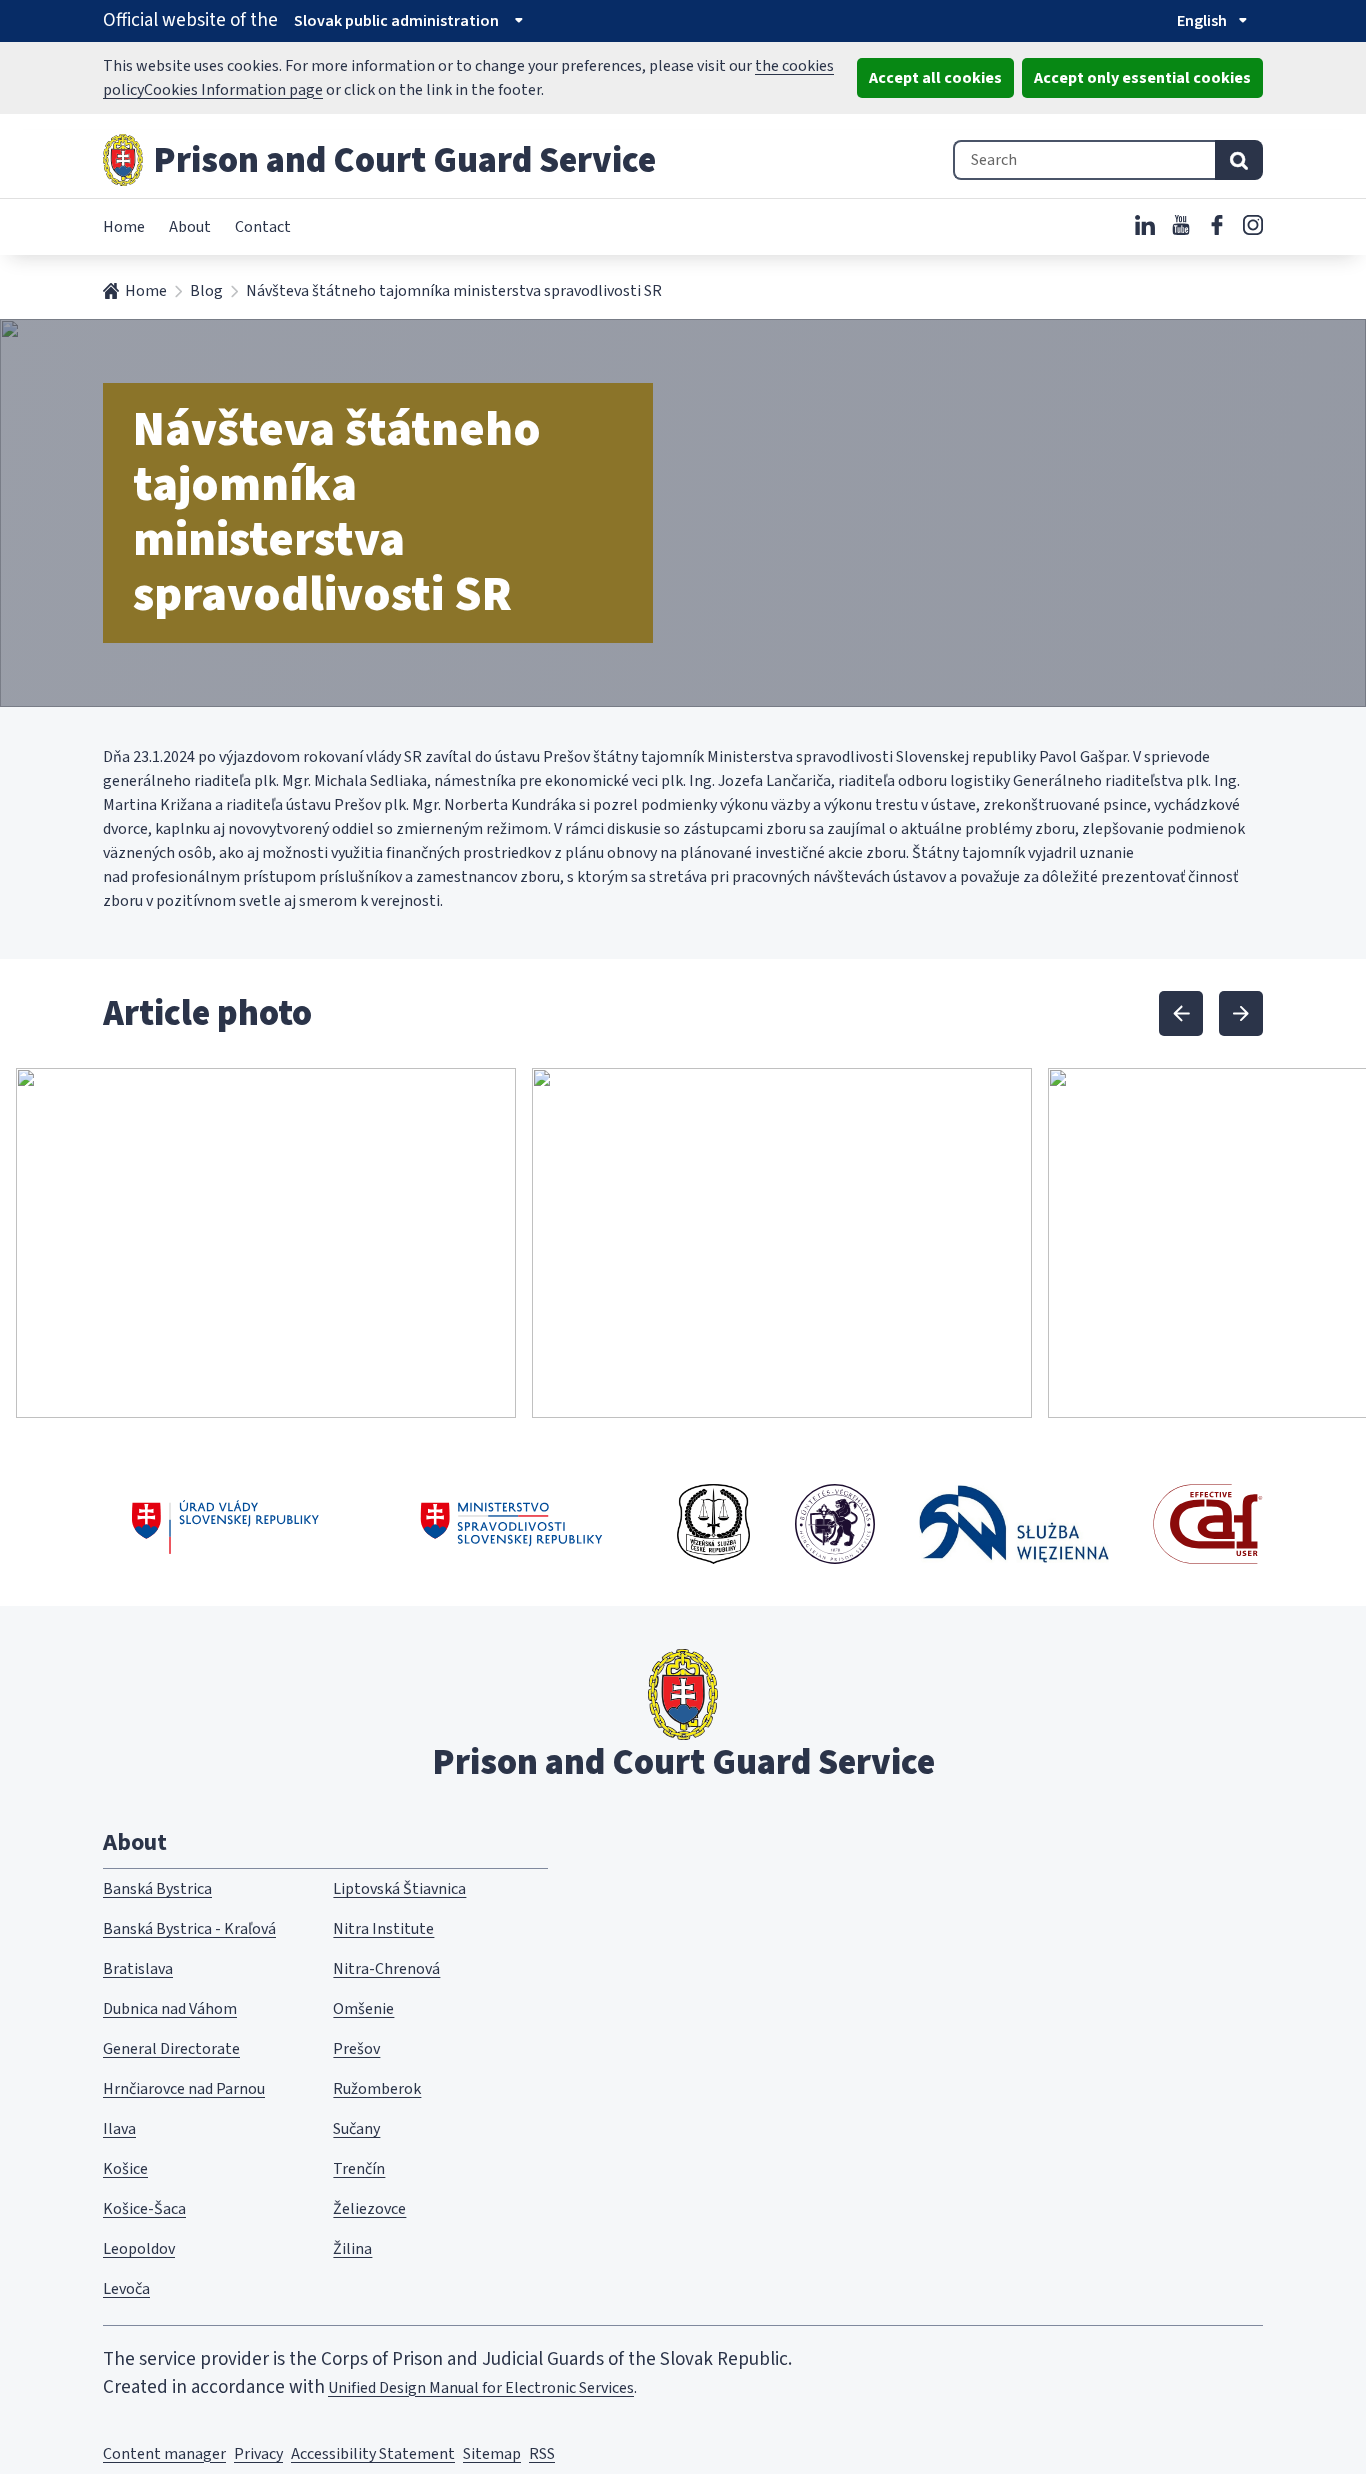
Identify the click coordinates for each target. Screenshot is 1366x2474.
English (1202, 21)
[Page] (123, 160)
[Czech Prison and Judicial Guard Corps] (713, 1524)
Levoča (126, 2289)
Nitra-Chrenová (386, 1969)
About (190, 227)
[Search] (1239, 160)
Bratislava (138, 1969)
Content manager (164, 2454)
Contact (263, 227)
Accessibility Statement (373, 2454)
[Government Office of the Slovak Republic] (225, 1524)
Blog (206, 291)
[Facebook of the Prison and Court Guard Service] (1217, 225)
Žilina (352, 2249)
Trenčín (359, 2169)
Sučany (356, 2129)
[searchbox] (1084, 160)
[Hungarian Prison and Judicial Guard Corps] (835, 1524)
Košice (125, 2169)
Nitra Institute (383, 1929)
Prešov (356, 2049)
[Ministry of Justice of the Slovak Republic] (512, 1524)
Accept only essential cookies (1142, 78)
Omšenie (363, 2009)
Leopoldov (139, 2249)
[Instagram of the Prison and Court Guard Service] (1253, 225)
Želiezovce (369, 2209)
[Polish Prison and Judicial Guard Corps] (1014, 1523)
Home (124, 227)
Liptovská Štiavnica (399, 1889)
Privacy (258, 2454)
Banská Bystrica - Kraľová (189, 1929)
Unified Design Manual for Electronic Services (481, 2388)
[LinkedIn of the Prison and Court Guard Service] (1145, 225)
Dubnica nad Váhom (170, 2009)
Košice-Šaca (144, 2209)
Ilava (119, 2129)
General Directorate (171, 2049)
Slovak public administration (396, 21)
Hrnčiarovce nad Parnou (184, 2089)
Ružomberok (377, 2089)
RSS (542, 2454)
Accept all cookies (935, 78)
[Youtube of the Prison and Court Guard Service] (1181, 225)
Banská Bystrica (157, 1889)
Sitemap (492, 2454)
